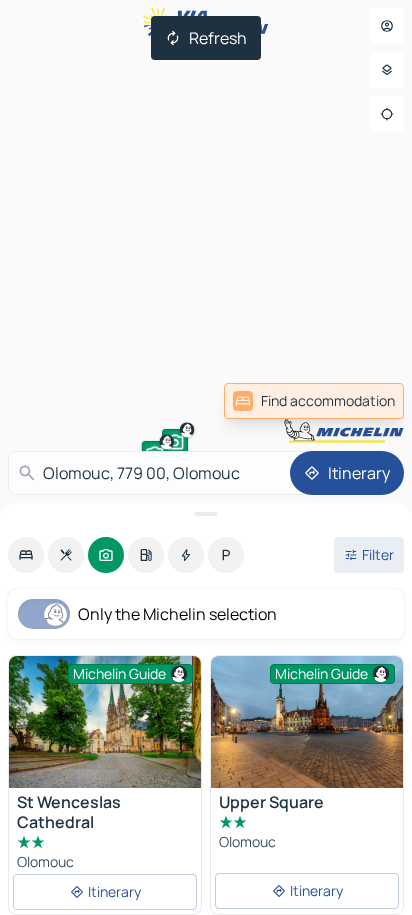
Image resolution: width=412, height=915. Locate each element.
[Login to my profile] (387, 26)
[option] (26, 555)
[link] (314, 401)
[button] (175, 442)
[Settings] (387, 70)
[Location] (387, 114)
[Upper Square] (307, 724)
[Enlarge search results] (206, 514)
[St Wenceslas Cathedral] (105, 726)
